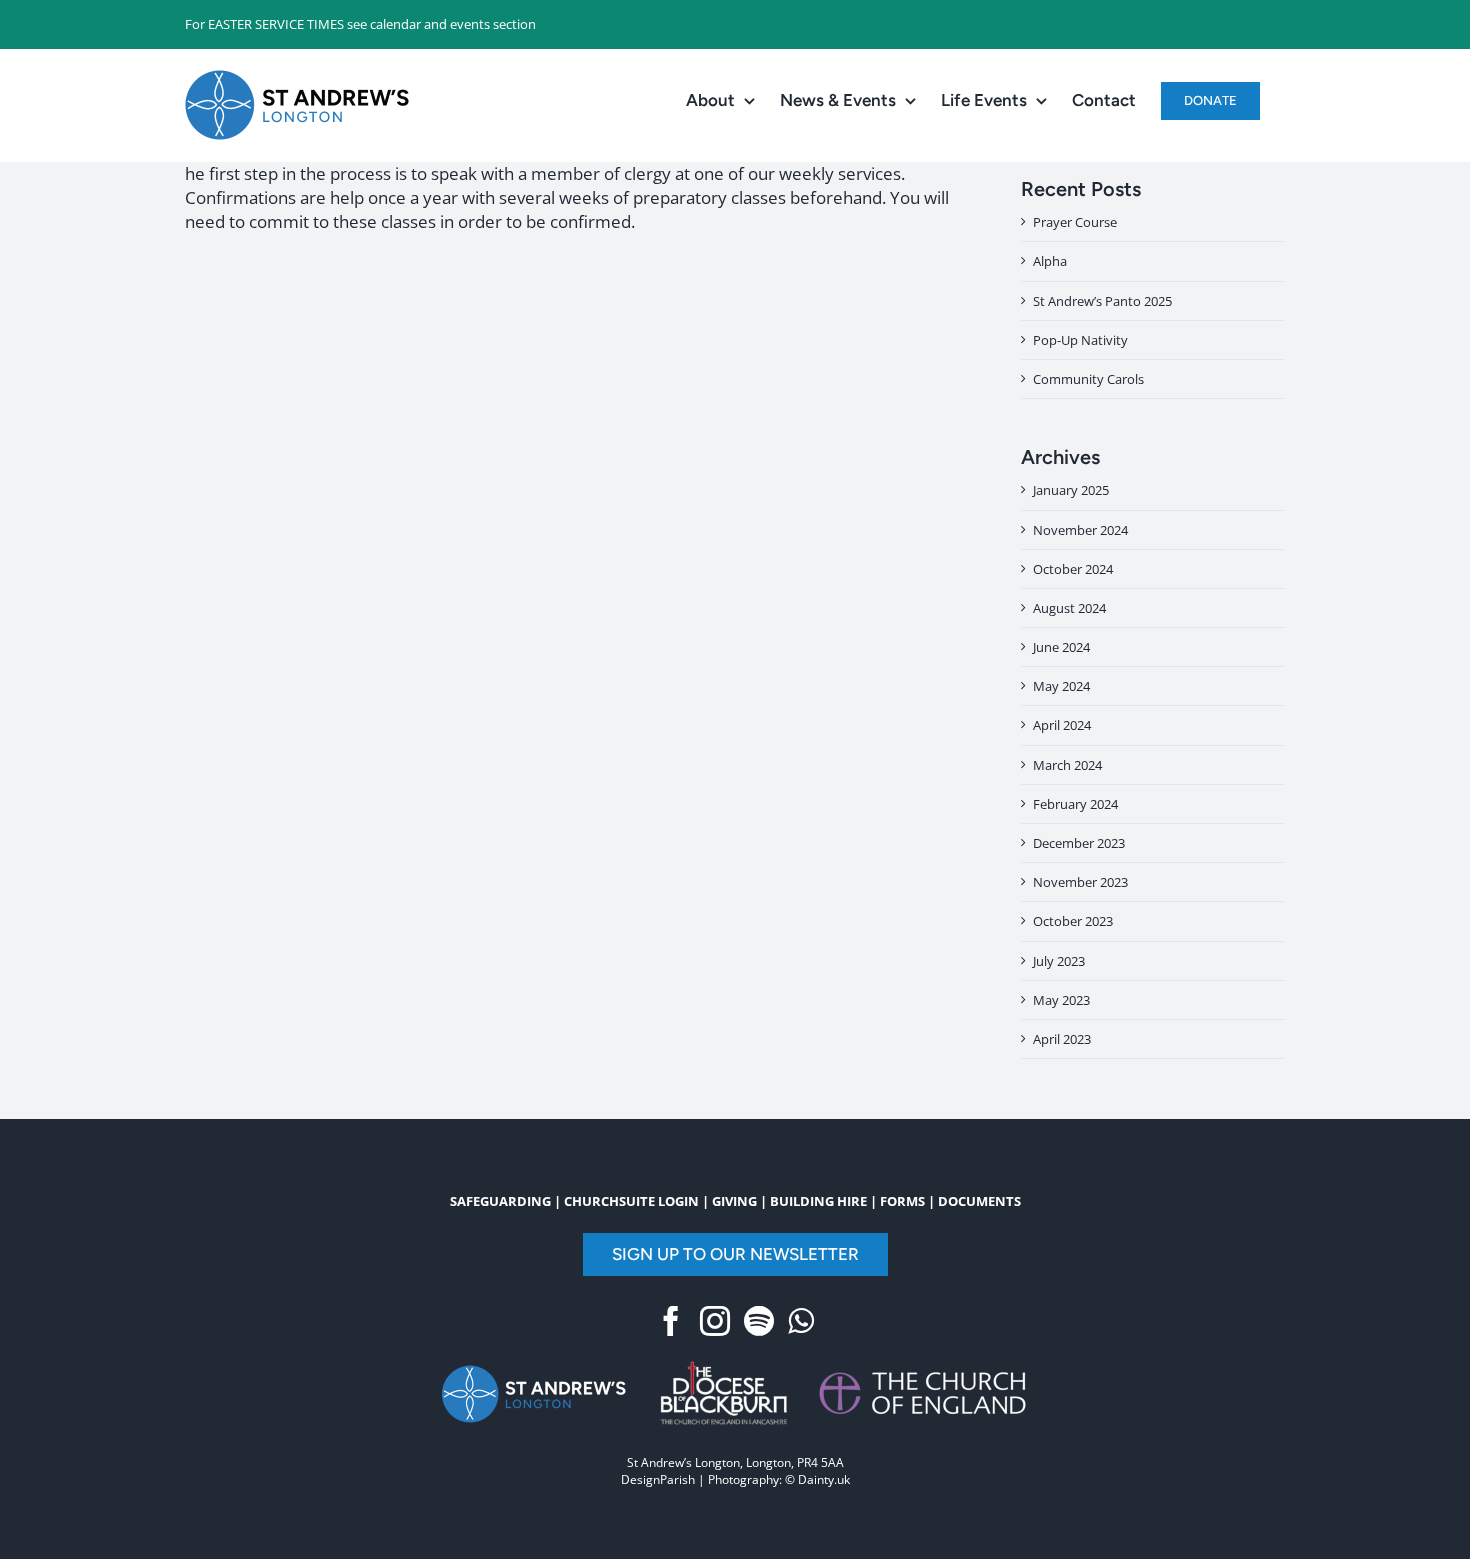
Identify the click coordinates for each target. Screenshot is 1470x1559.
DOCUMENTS (979, 1201)
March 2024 (1067, 765)
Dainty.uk (824, 1479)
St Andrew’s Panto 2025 (1102, 301)
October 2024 (1073, 569)
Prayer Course (1075, 222)
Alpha (1050, 261)
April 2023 (1062, 1039)
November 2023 (1080, 882)
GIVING (734, 1201)
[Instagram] (715, 1321)
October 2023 (1073, 921)
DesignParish (658, 1479)
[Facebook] (671, 1321)
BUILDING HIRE (818, 1201)
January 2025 (1071, 490)
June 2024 (1061, 647)
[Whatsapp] (801, 1321)
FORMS (902, 1201)
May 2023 (1061, 1000)
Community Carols (1088, 379)
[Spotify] (759, 1321)
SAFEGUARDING (500, 1201)
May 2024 (1061, 686)
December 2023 (1079, 843)
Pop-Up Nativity (1080, 340)
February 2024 (1075, 804)
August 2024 (1069, 608)
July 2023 (1059, 961)
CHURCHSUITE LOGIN (631, 1201)
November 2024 (1080, 530)
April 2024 (1062, 725)
